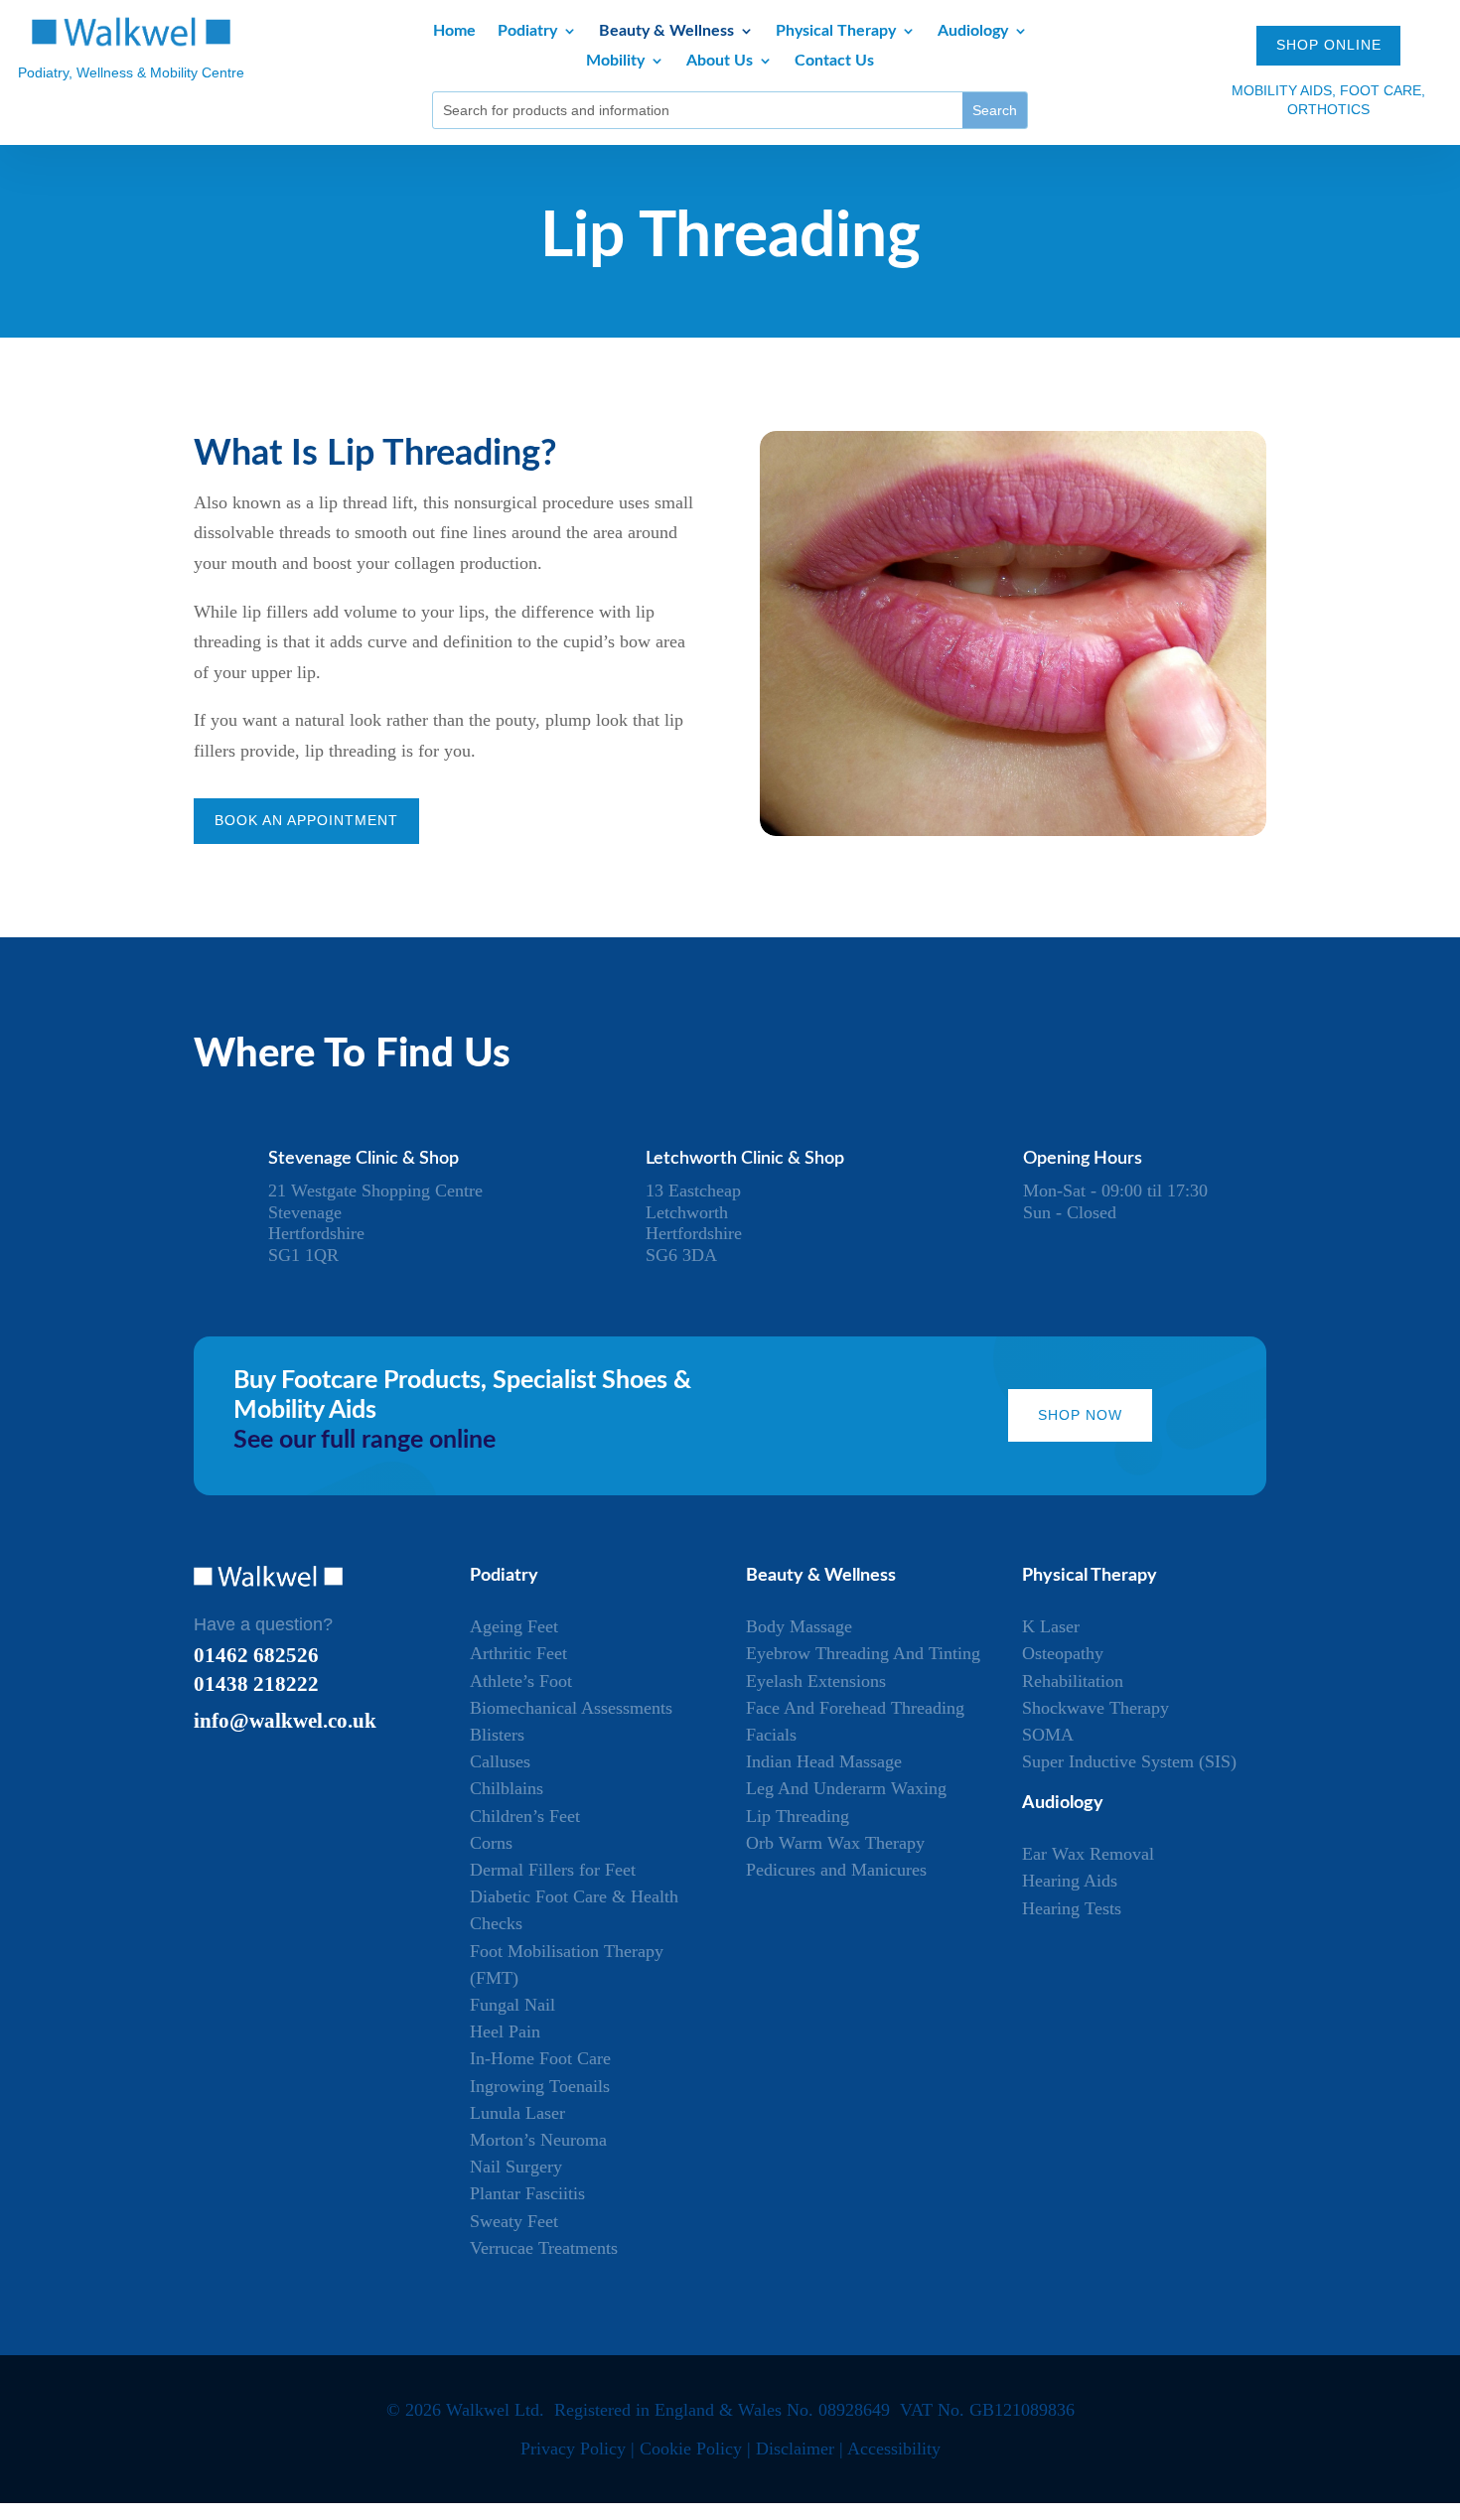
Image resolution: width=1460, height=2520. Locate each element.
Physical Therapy (836, 31)
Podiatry (527, 31)
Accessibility (894, 2449)
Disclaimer (795, 2449)
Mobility (615, 61)
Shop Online (1329, 45)
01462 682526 (256, 1655)
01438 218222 (256, 1683)
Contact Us (834, 61)
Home (454, 31)
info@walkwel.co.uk (285, 1720)
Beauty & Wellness (666, 31)
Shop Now (1080, 1415)
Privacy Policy (573, 2449)
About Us (720, 61)
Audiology (973, 31)
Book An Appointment (306, 820)
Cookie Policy (691, 2449)
